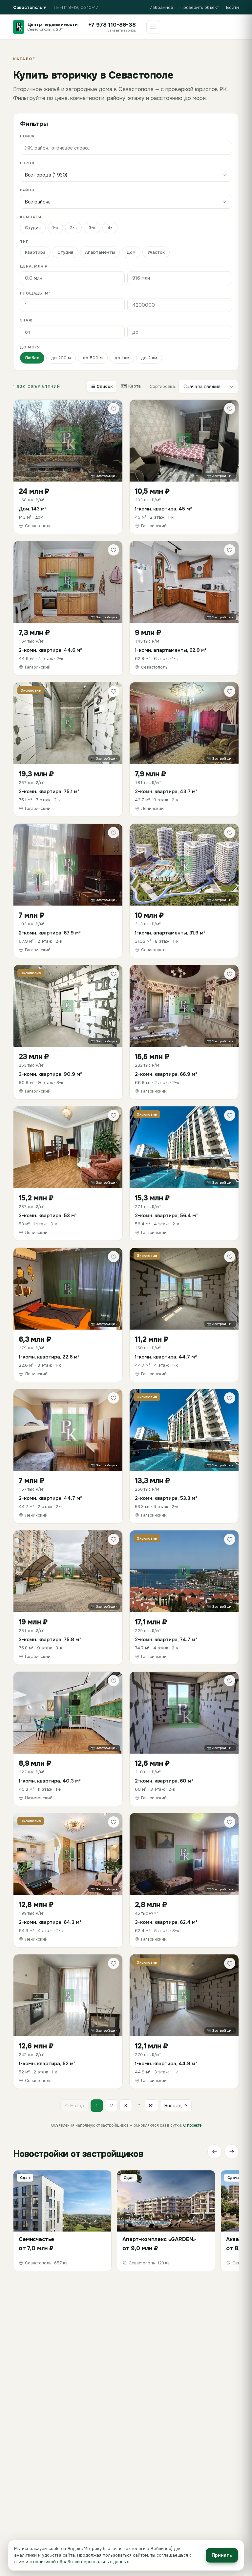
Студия (33, 228)
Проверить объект (200, 7)
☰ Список (102, 386)
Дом (131, 252)
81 (151, 2106)
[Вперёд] (232, 2152)
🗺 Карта (131, 386)
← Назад (74, 2106)
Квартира (35, 252)
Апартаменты (100, 252)
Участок (156, 252)
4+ (110, 228)
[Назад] (215, 2152)
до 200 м (61, 358)
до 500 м (93, 358)
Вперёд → (176, 2106)
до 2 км (149, 358)
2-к (73, 228)
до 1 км (122, 358)
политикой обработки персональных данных (81, 2562)
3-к (92, 228)
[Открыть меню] (153, 27)
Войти (232, 7)
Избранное (161, 7)
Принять (222, 2555)
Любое (32, 358)
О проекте (192, 2125)
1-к (55, 228)
